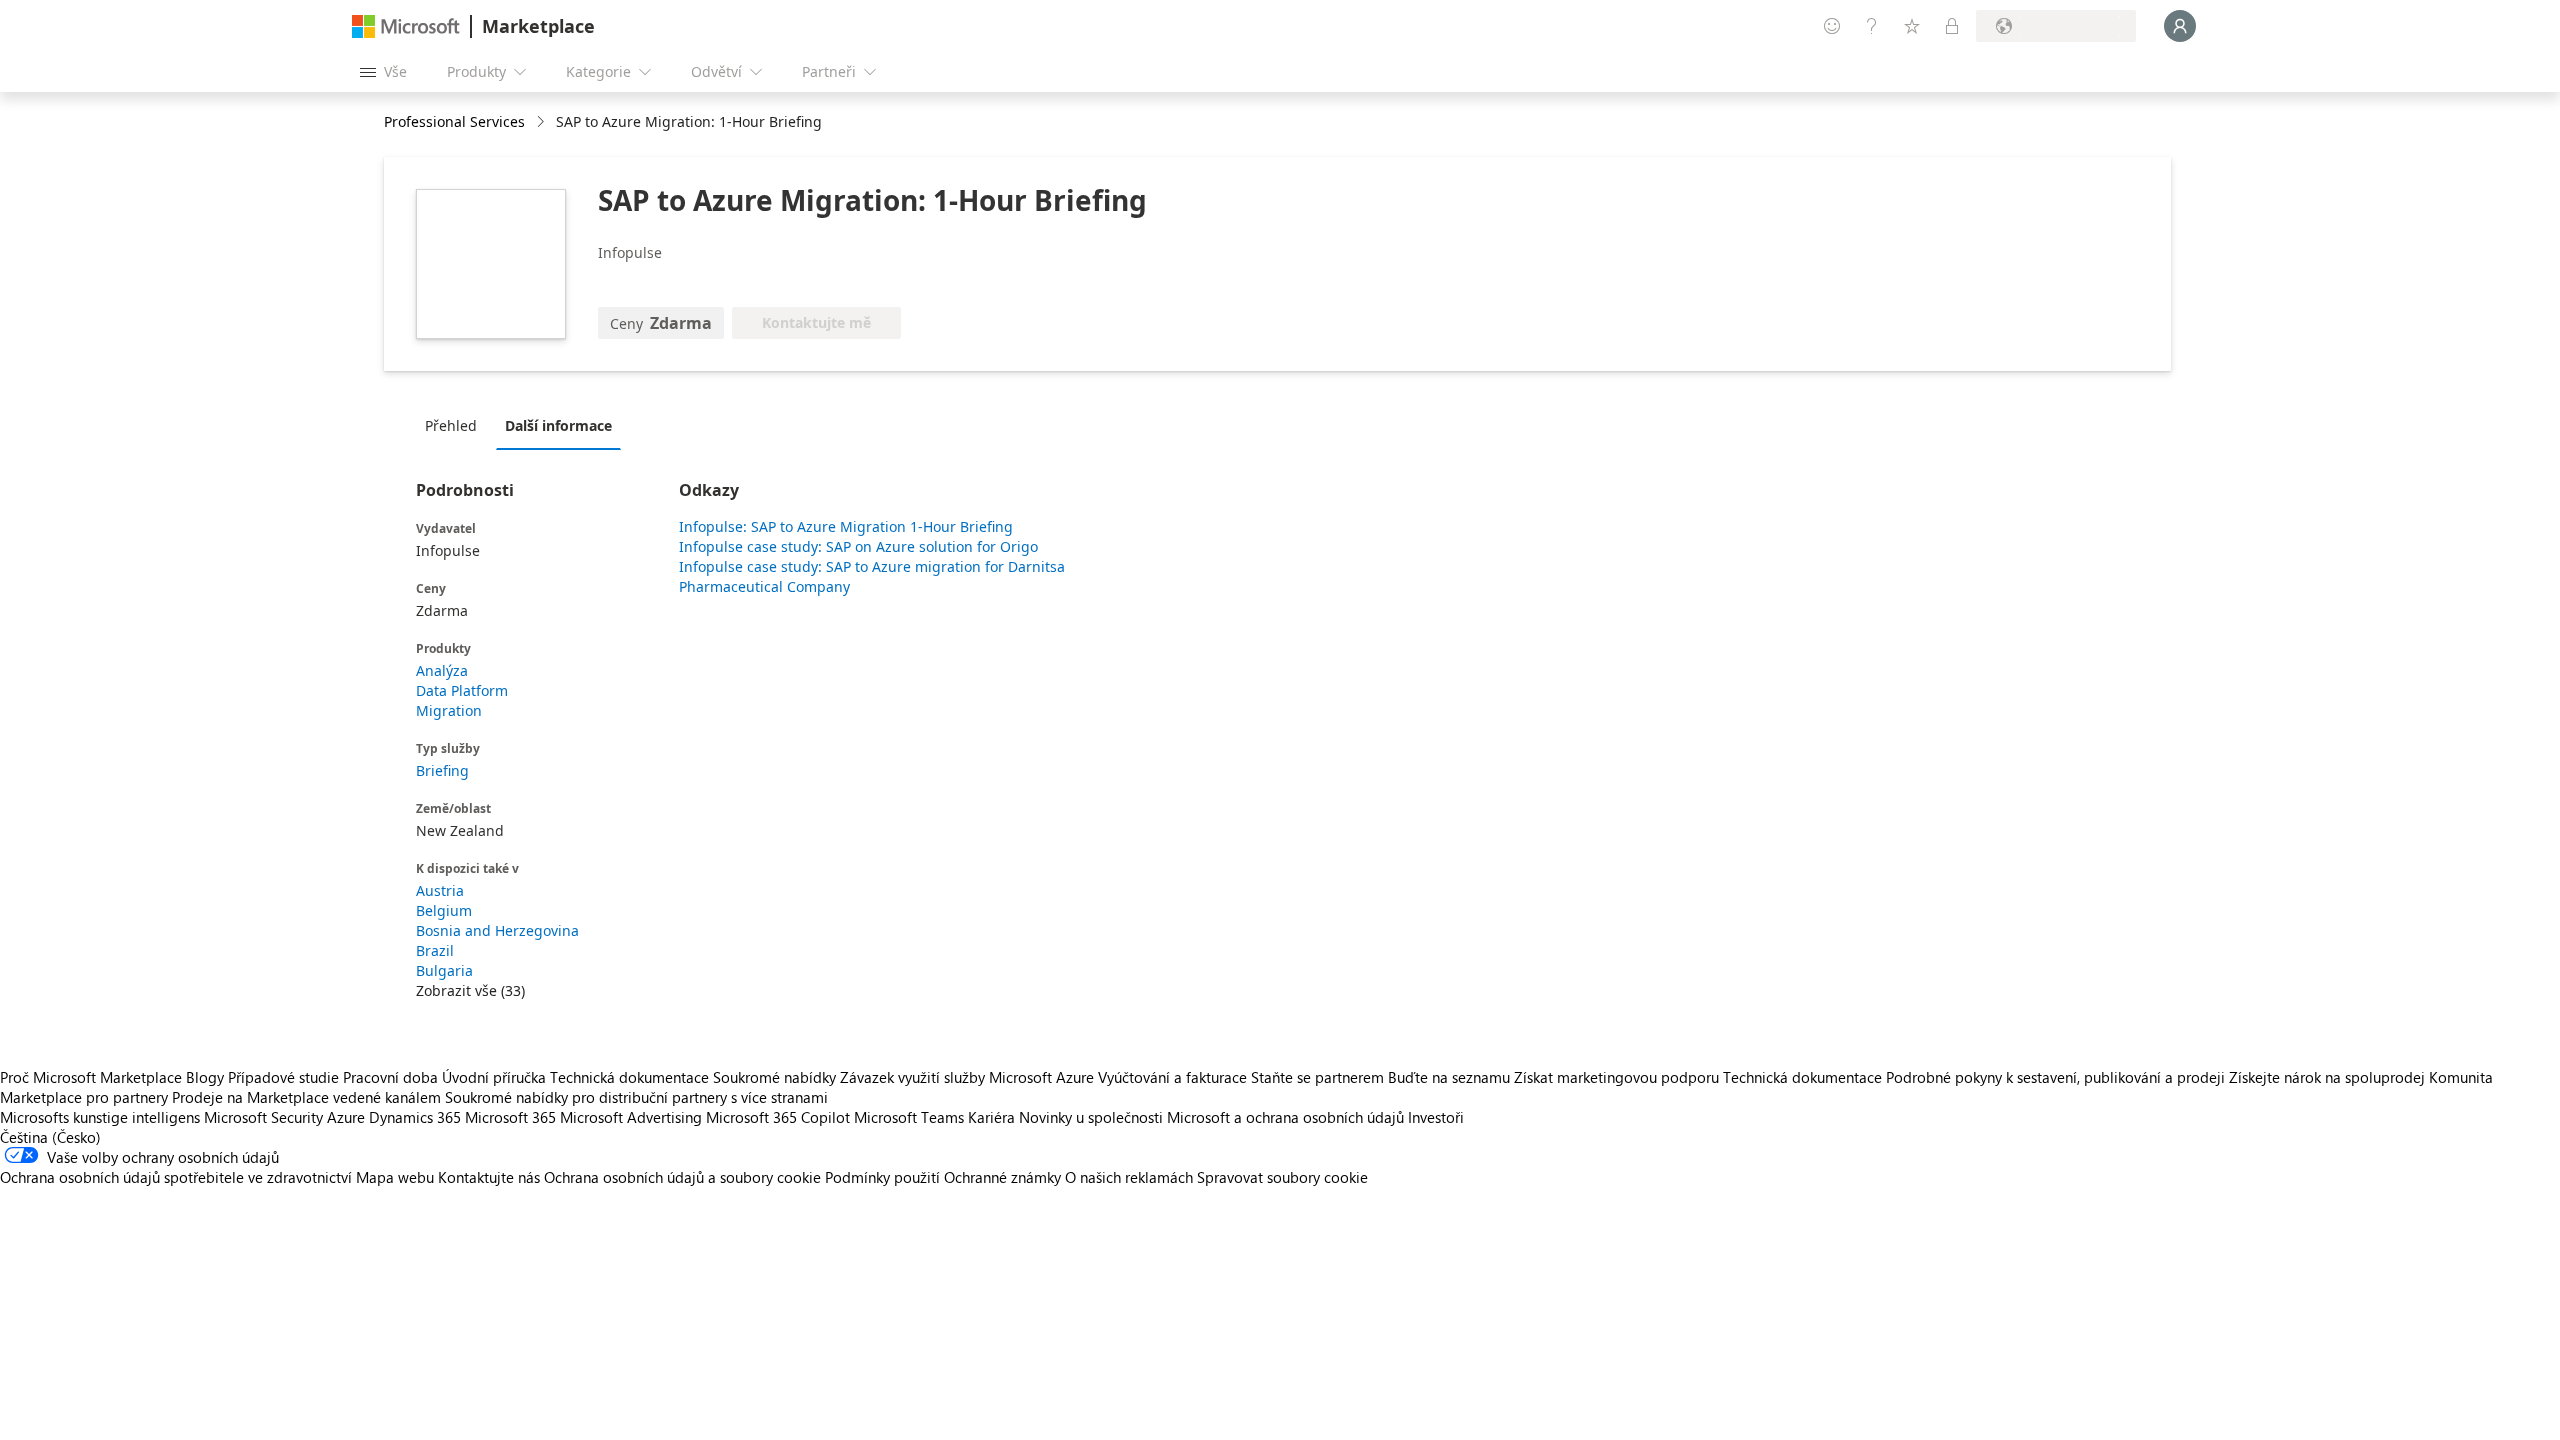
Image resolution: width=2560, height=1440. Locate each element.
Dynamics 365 (415, 1117)
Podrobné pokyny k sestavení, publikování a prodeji (2055, 1077)
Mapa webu (395, 1177)
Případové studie (283, 1077)
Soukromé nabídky (774, 1077)
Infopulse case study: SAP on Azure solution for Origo (858, 546)
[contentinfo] (542, 122)
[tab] (456, 425)
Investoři (1436, 1117)
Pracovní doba (390, 1077)
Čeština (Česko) (50, 1137)
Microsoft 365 (510, 1117)
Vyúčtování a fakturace (1172, 1077)
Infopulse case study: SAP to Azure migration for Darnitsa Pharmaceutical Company (872, 576)
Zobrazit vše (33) (470, 990)
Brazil (435, 950)
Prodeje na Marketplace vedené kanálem (306, 1097)
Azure (346, 1117)
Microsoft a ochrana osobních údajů (1285, 1117)
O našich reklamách (1129, 1177)
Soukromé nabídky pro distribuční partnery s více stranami (636, 1097)
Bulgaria (444, 970)
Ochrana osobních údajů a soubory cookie (682, 1177)
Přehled (451, 425)
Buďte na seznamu (1449, 1077)
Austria (440, 890)
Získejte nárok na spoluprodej (2327, 1077)
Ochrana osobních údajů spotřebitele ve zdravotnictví (176, 1177)
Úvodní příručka (494, 1077)
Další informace (558, 425)
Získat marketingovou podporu (1616, 1077)
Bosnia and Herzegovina (497, 930)
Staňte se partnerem (1317, 1077)
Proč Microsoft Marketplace (91, 1077)
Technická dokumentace (629, 1077)
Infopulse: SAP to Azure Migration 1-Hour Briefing (846, 526)
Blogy (205, 1077)
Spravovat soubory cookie (1282, 1177)
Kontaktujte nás (489, 1177)
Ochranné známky (1002, 1177)
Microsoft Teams (909, 1117)
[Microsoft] (406, 26)
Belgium (444, 910)
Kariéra (991, 1117)
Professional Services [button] (454, 121)
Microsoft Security (263, 1117)
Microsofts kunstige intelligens (100, 1117)
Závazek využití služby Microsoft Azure (969, 1077)
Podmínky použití (882, 1177)
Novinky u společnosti (1091, 1117)
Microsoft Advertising (631, 1117)
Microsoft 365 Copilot (778, 1117)
